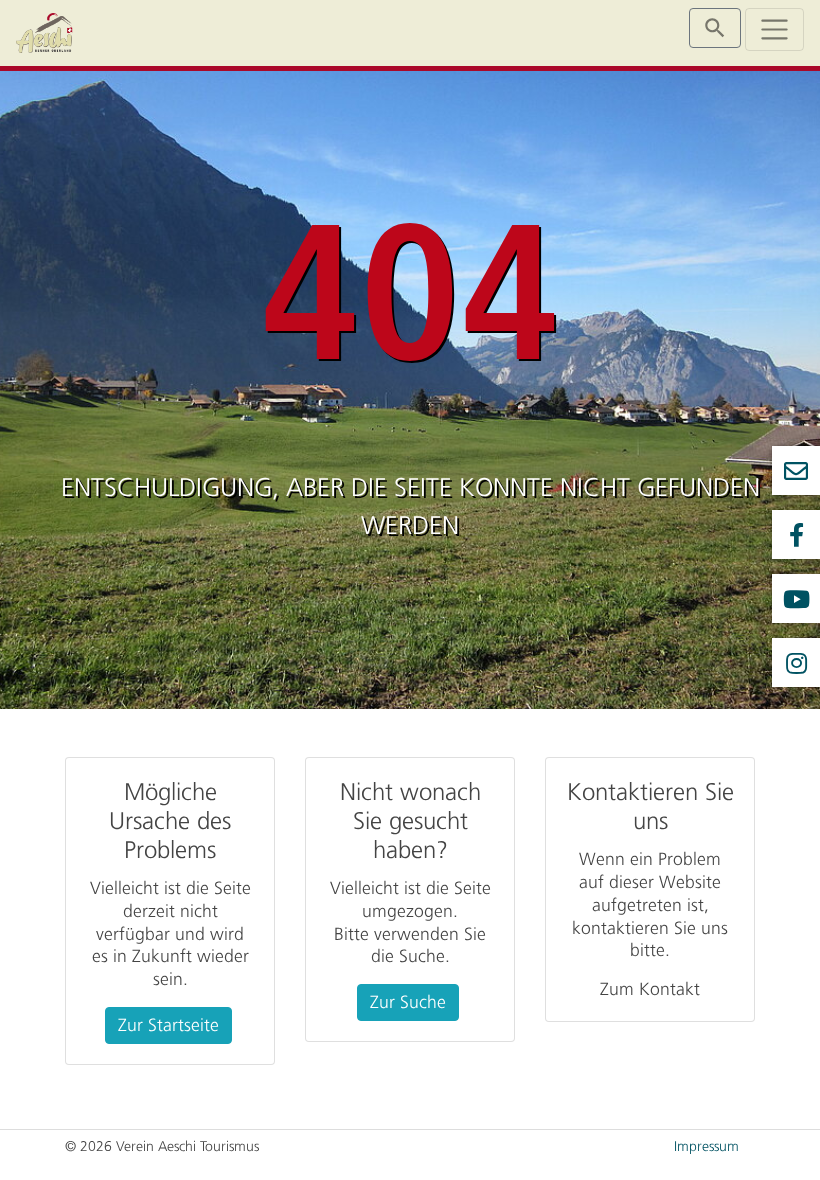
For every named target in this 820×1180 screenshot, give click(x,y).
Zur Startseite (168, 1025)
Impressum (706, 1146)
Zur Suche (408, 1002)
